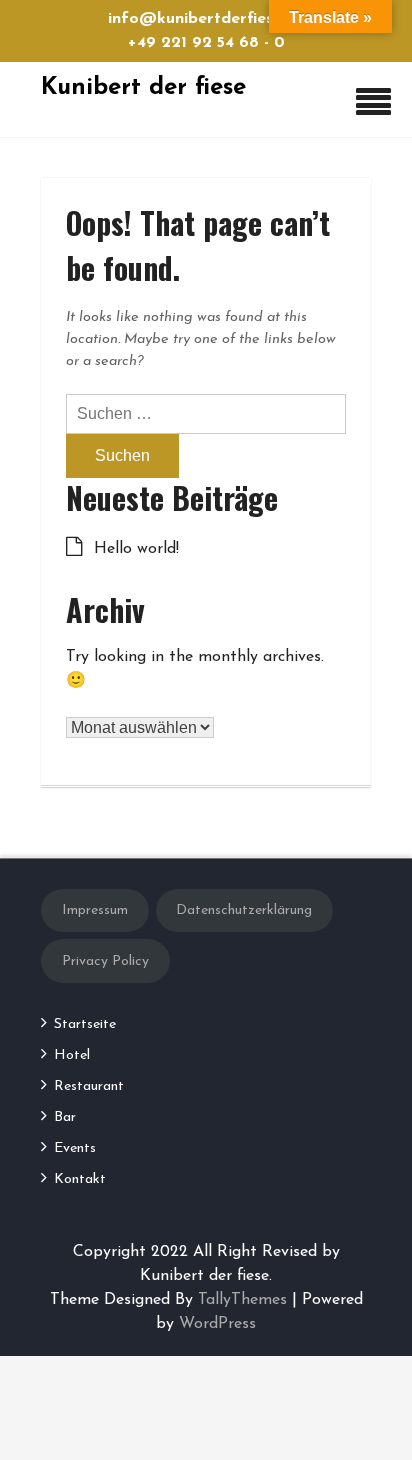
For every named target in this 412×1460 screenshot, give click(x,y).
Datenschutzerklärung (244, 910)
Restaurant (89, 1086)
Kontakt (80, 1179)
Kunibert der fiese (143, 88)
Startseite (85, 1024)
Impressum (95, 910)
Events (75, 1148)
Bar (65, 1117)
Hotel (72, 1055)
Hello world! (136, 549)
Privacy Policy (105, 961)
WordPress (217, 1324)
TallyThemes (242, 1300)
